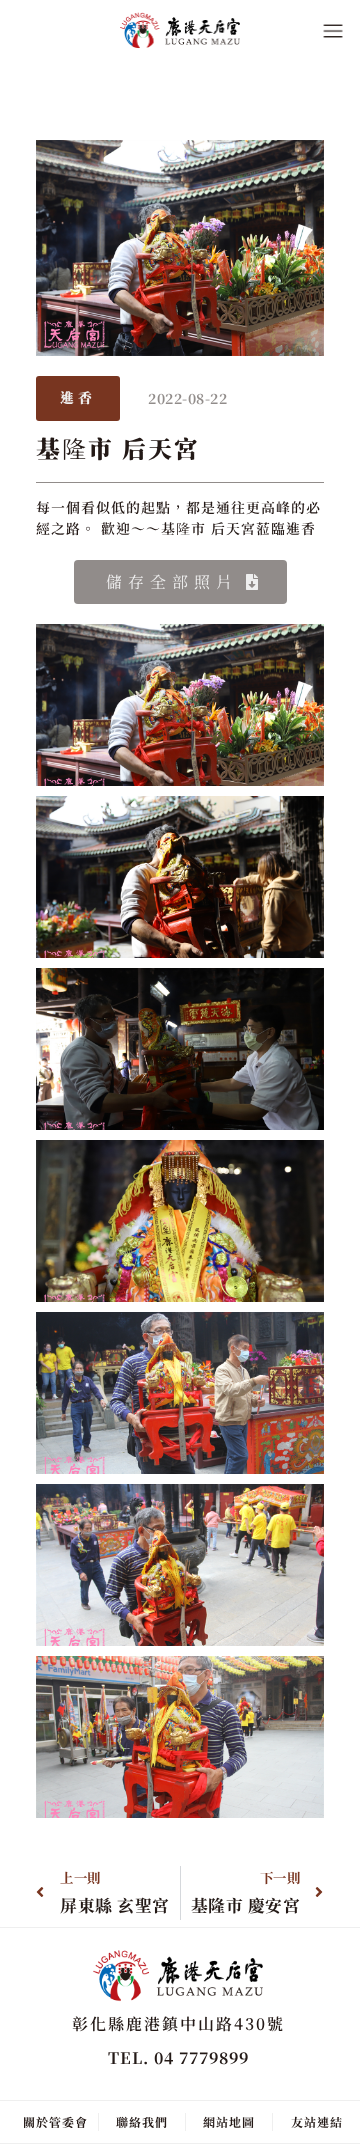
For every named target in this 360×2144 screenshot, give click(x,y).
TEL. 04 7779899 (178, 2057)
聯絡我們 (142, 2121)
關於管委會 (55, 2121)
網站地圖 (229, 2121)
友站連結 (317, 2121)
